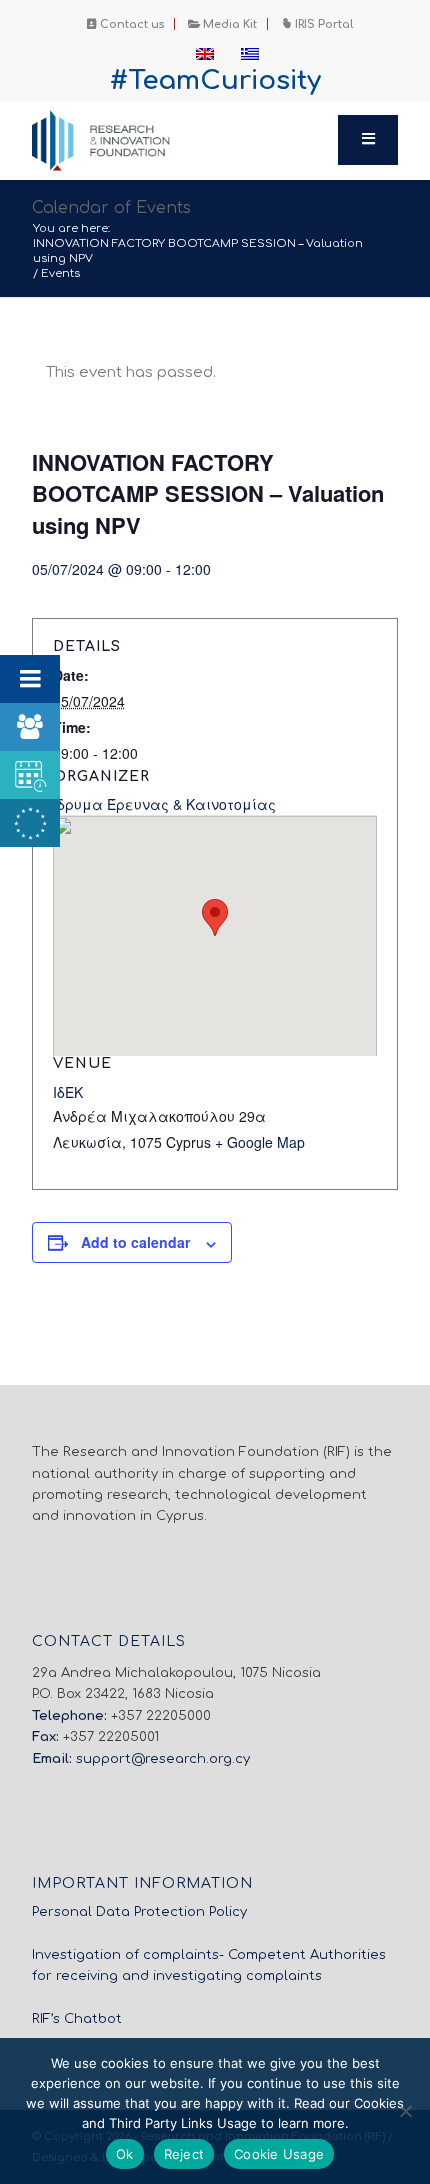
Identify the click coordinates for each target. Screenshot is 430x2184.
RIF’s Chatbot (77, 2019)
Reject (184, 2154)
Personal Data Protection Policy (139, 1912)
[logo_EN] (178, 140)
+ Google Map (260, 1142)
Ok (125, 2154)
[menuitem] (126, 24)
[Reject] (405, 2111)
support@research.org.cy (163, 1759)
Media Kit (228, 24)
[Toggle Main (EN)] (368, 140)
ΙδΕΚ (68, 1092)
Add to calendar (135, 1242)
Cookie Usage (279, 2154)
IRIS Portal (322, 24)
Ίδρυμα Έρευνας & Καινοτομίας (164, 804)
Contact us (130, 24)
